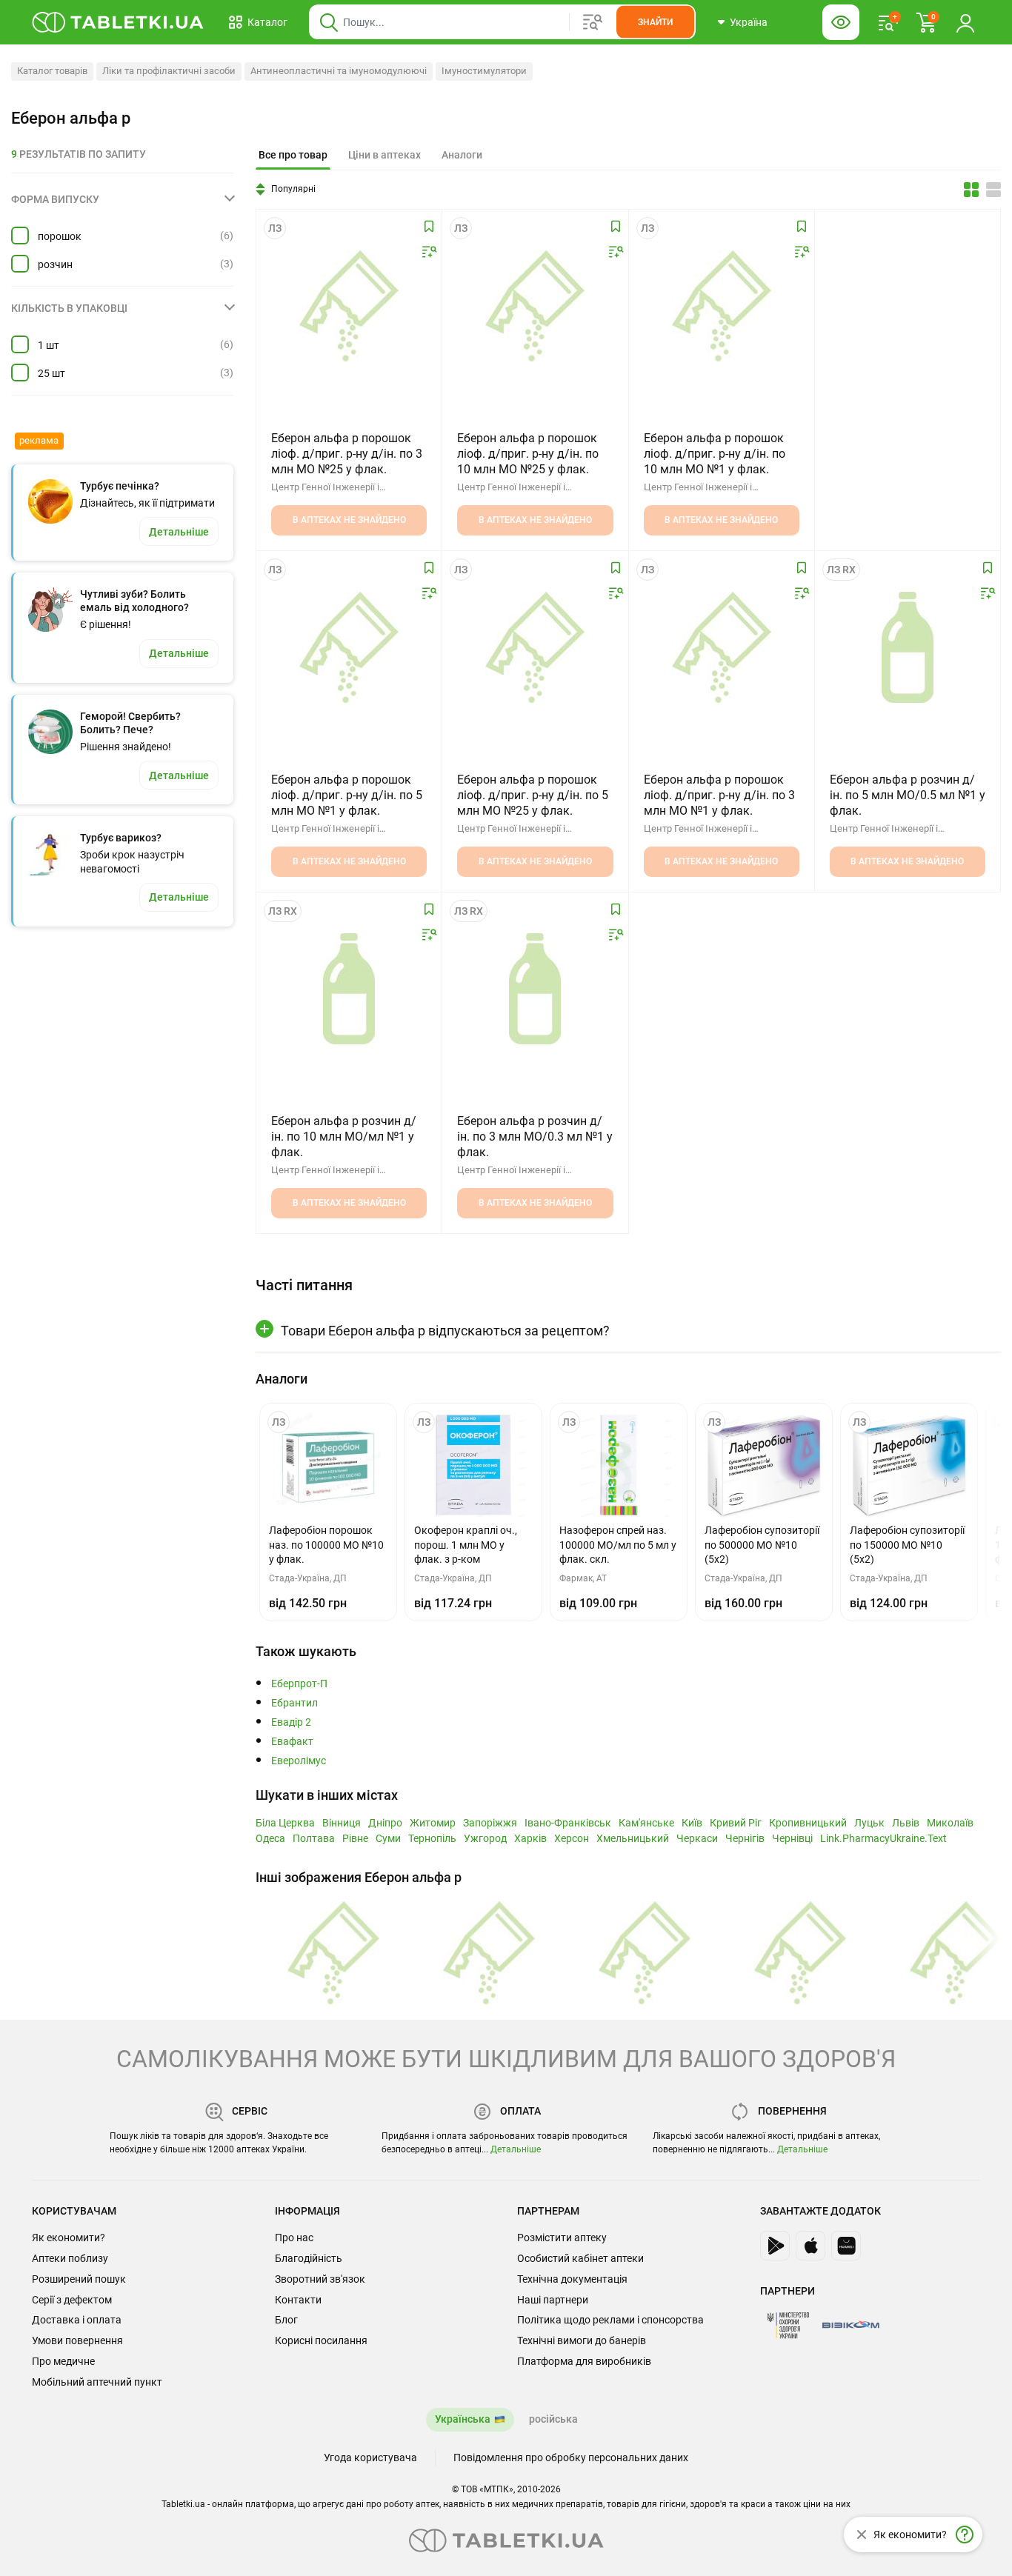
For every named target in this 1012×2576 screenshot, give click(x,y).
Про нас (294, 2238)
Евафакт (292, 1742)
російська (553, 2419)
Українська (463, 2419)
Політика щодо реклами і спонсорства (610, 2320)
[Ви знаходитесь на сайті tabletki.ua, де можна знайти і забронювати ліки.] (118, 22)
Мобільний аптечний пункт (97, 2382)
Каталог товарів (52, 71)
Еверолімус (299, 1761)
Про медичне (63, 2361)
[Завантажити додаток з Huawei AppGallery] (846, 2246)
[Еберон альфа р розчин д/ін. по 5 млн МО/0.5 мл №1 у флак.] (908, 647)
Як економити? (69, 2238)
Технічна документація (572, 2279)
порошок (60, 236)
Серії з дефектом (72, 2300)
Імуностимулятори (484, 71)
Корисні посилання (321, 2340)
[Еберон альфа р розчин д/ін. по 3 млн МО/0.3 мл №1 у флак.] (535, 989)
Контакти (298, 2300)
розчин (55, 264)
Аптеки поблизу (70, 2258)
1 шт (49, 345)
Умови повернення (77, 2340)
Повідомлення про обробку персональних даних (571, 2457)
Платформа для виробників (584, 2361)
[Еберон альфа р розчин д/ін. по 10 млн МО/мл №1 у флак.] (349, 989)
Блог (286, 2320)
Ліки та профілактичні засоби (169, 71)
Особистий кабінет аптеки (580, 2258)
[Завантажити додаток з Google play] (775, 2246)
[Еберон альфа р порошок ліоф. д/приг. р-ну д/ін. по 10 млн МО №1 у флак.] (722, 306)
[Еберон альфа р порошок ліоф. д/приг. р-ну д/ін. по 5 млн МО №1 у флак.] (349, 647)
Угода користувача (370, 2457)
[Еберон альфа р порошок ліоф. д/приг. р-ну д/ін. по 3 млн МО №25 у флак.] (349, 306)
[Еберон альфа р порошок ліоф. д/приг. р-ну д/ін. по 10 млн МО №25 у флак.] (535, 306)
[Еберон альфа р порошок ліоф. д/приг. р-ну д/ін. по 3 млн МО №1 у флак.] (722, 647)
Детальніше (516, 2149)
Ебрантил (294, 1703)
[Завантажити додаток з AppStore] (810, 2246)
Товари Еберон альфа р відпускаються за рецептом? (445, 1331)
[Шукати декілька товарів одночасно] (593, 22)
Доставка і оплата (77, 2320)
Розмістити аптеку (562, 2238)
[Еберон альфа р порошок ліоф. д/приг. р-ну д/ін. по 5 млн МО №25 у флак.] (535, 647)
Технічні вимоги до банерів (582, 2340)
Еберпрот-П (299, 1684)
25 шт (51, 373)
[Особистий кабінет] (965, 22)
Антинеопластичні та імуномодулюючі (339, 71)
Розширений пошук (79, 2279)
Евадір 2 (291, 1722)
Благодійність (309, 2258)
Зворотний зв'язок (320, 2279)
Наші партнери (553, 2300)
